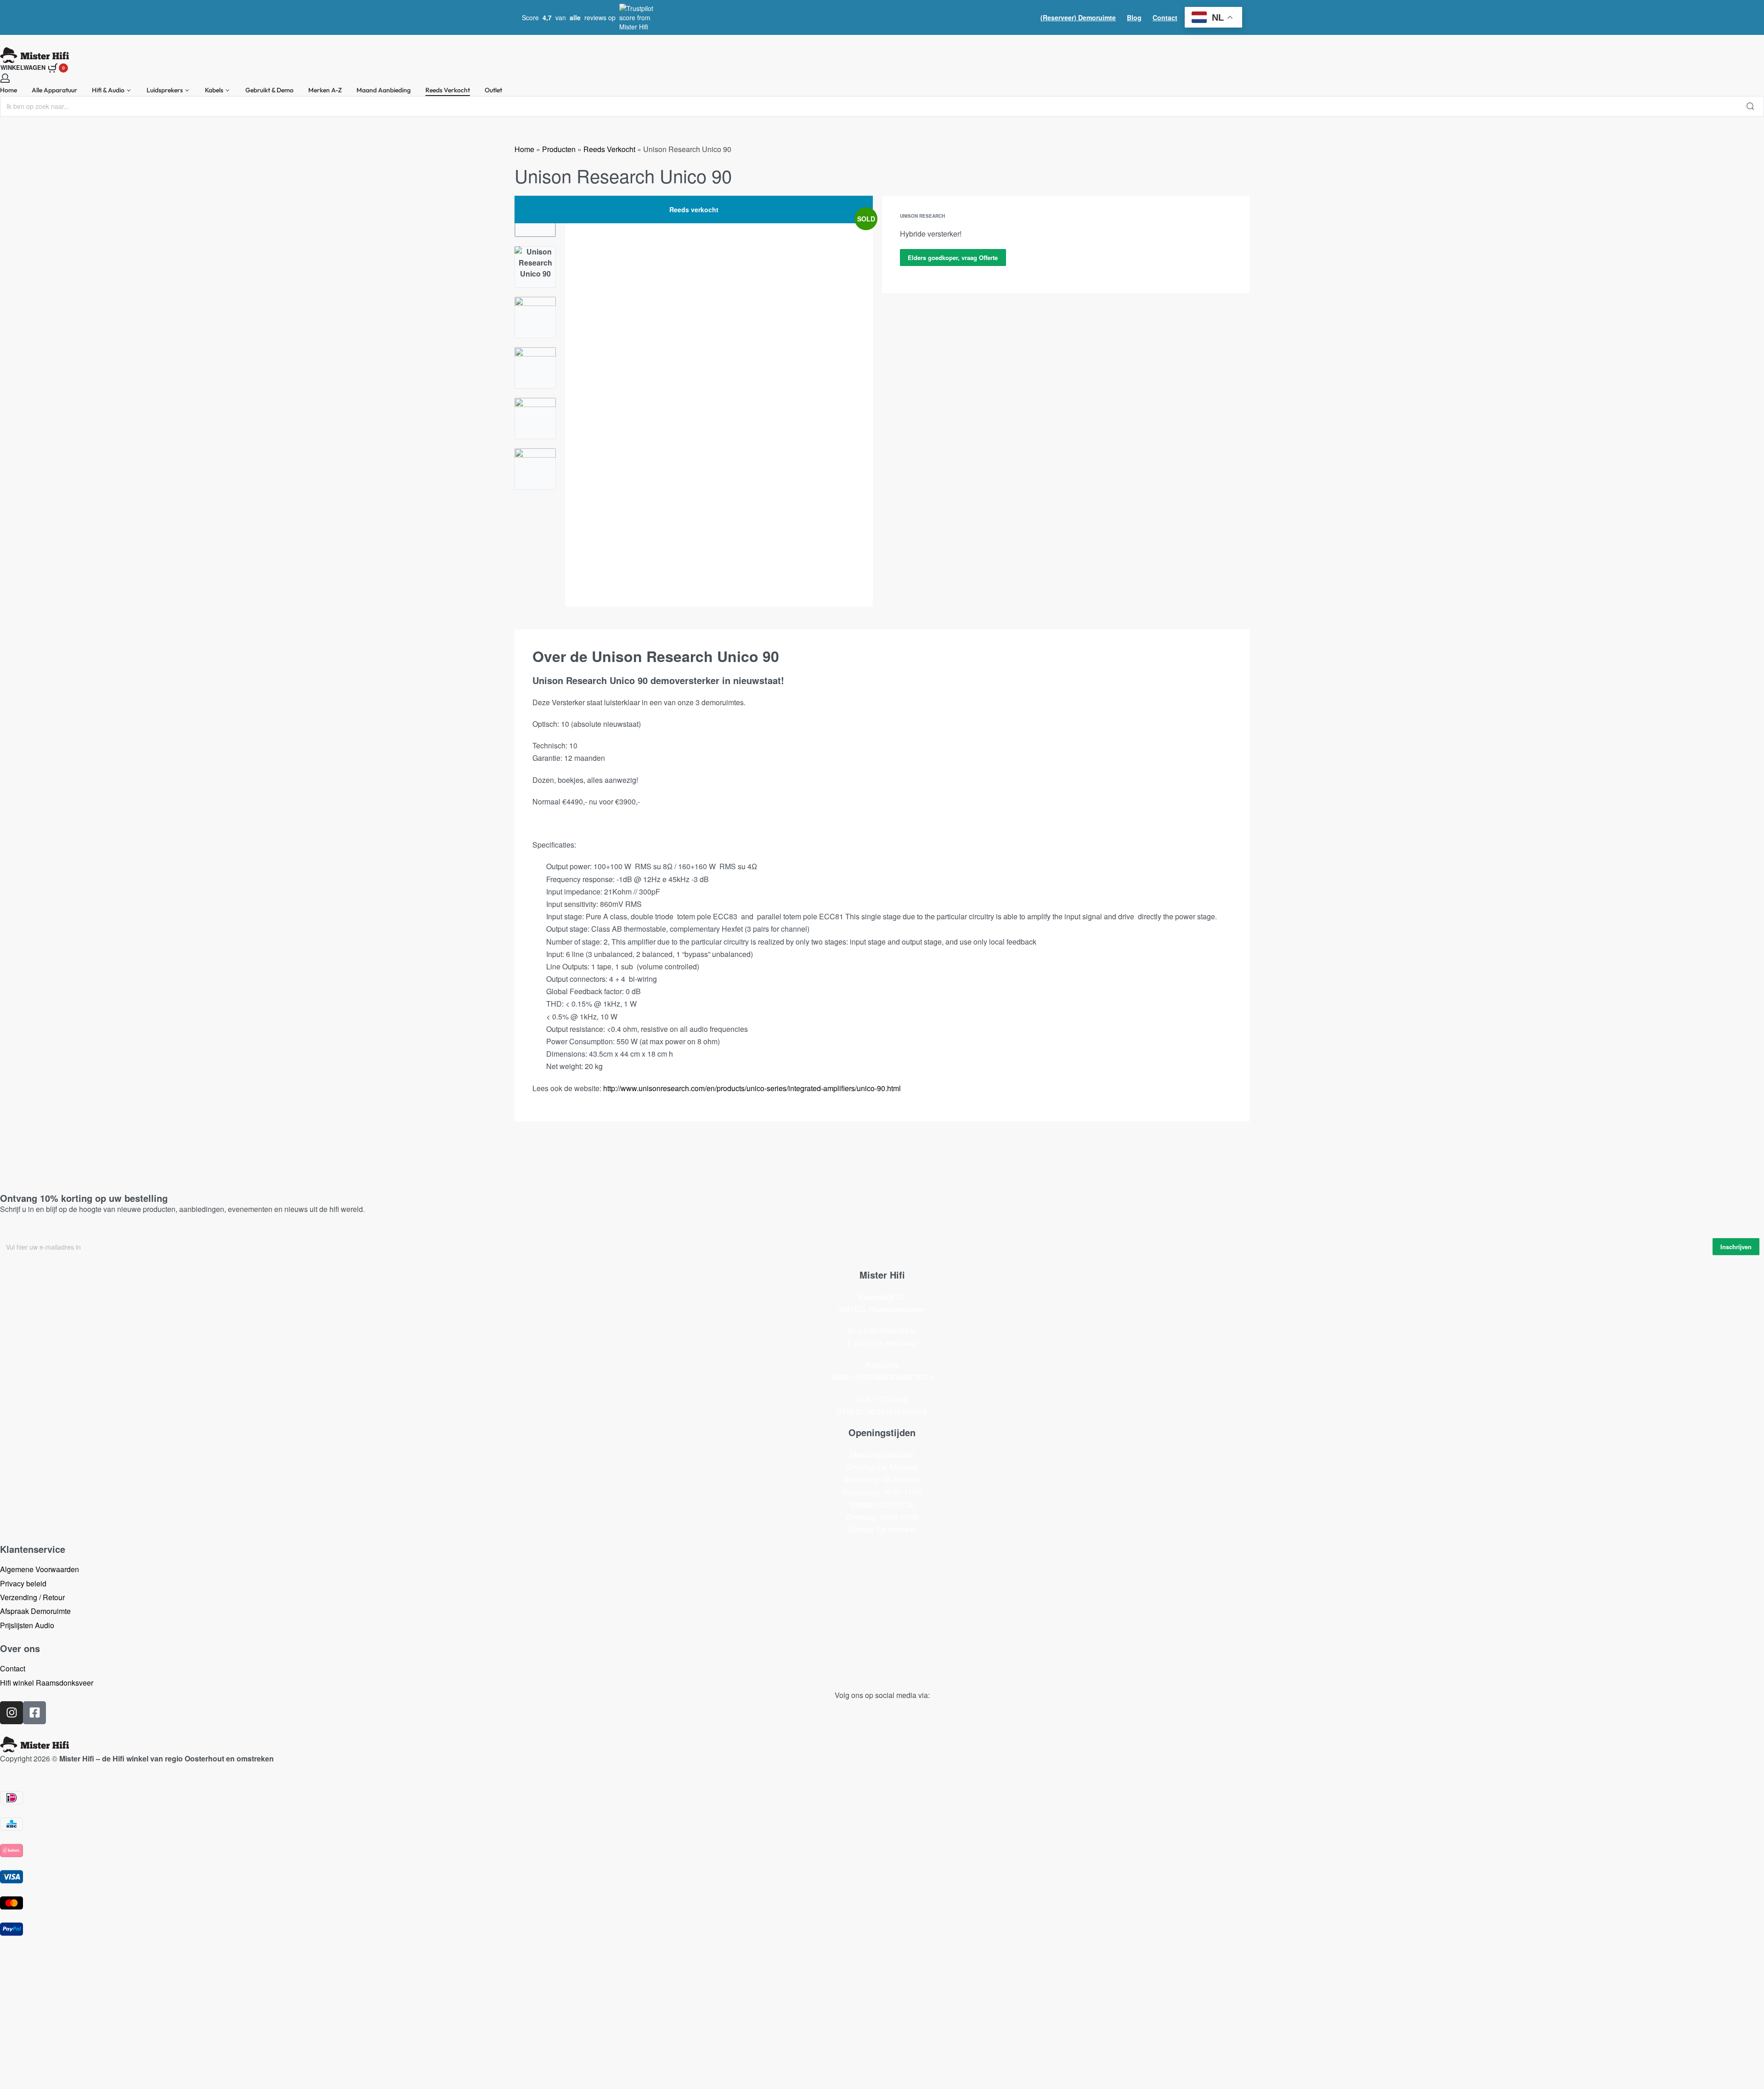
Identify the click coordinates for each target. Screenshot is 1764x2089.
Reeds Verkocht (609, 149)
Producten (559, 149)
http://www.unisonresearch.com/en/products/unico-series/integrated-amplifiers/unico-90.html (752, 1088)
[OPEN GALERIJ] (719, 401)
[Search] (1750, 106)
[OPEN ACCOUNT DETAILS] (5, 78)
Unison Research (922, 216)
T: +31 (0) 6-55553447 (882, 1343)
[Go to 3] (535, 317)
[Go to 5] (535, 419)
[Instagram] (11, 1713)
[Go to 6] (535, 469)
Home (524, 149)
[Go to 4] (535, 368)
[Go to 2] (535, 267)
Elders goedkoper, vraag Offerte (953, 258)
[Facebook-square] (34, 1713)
